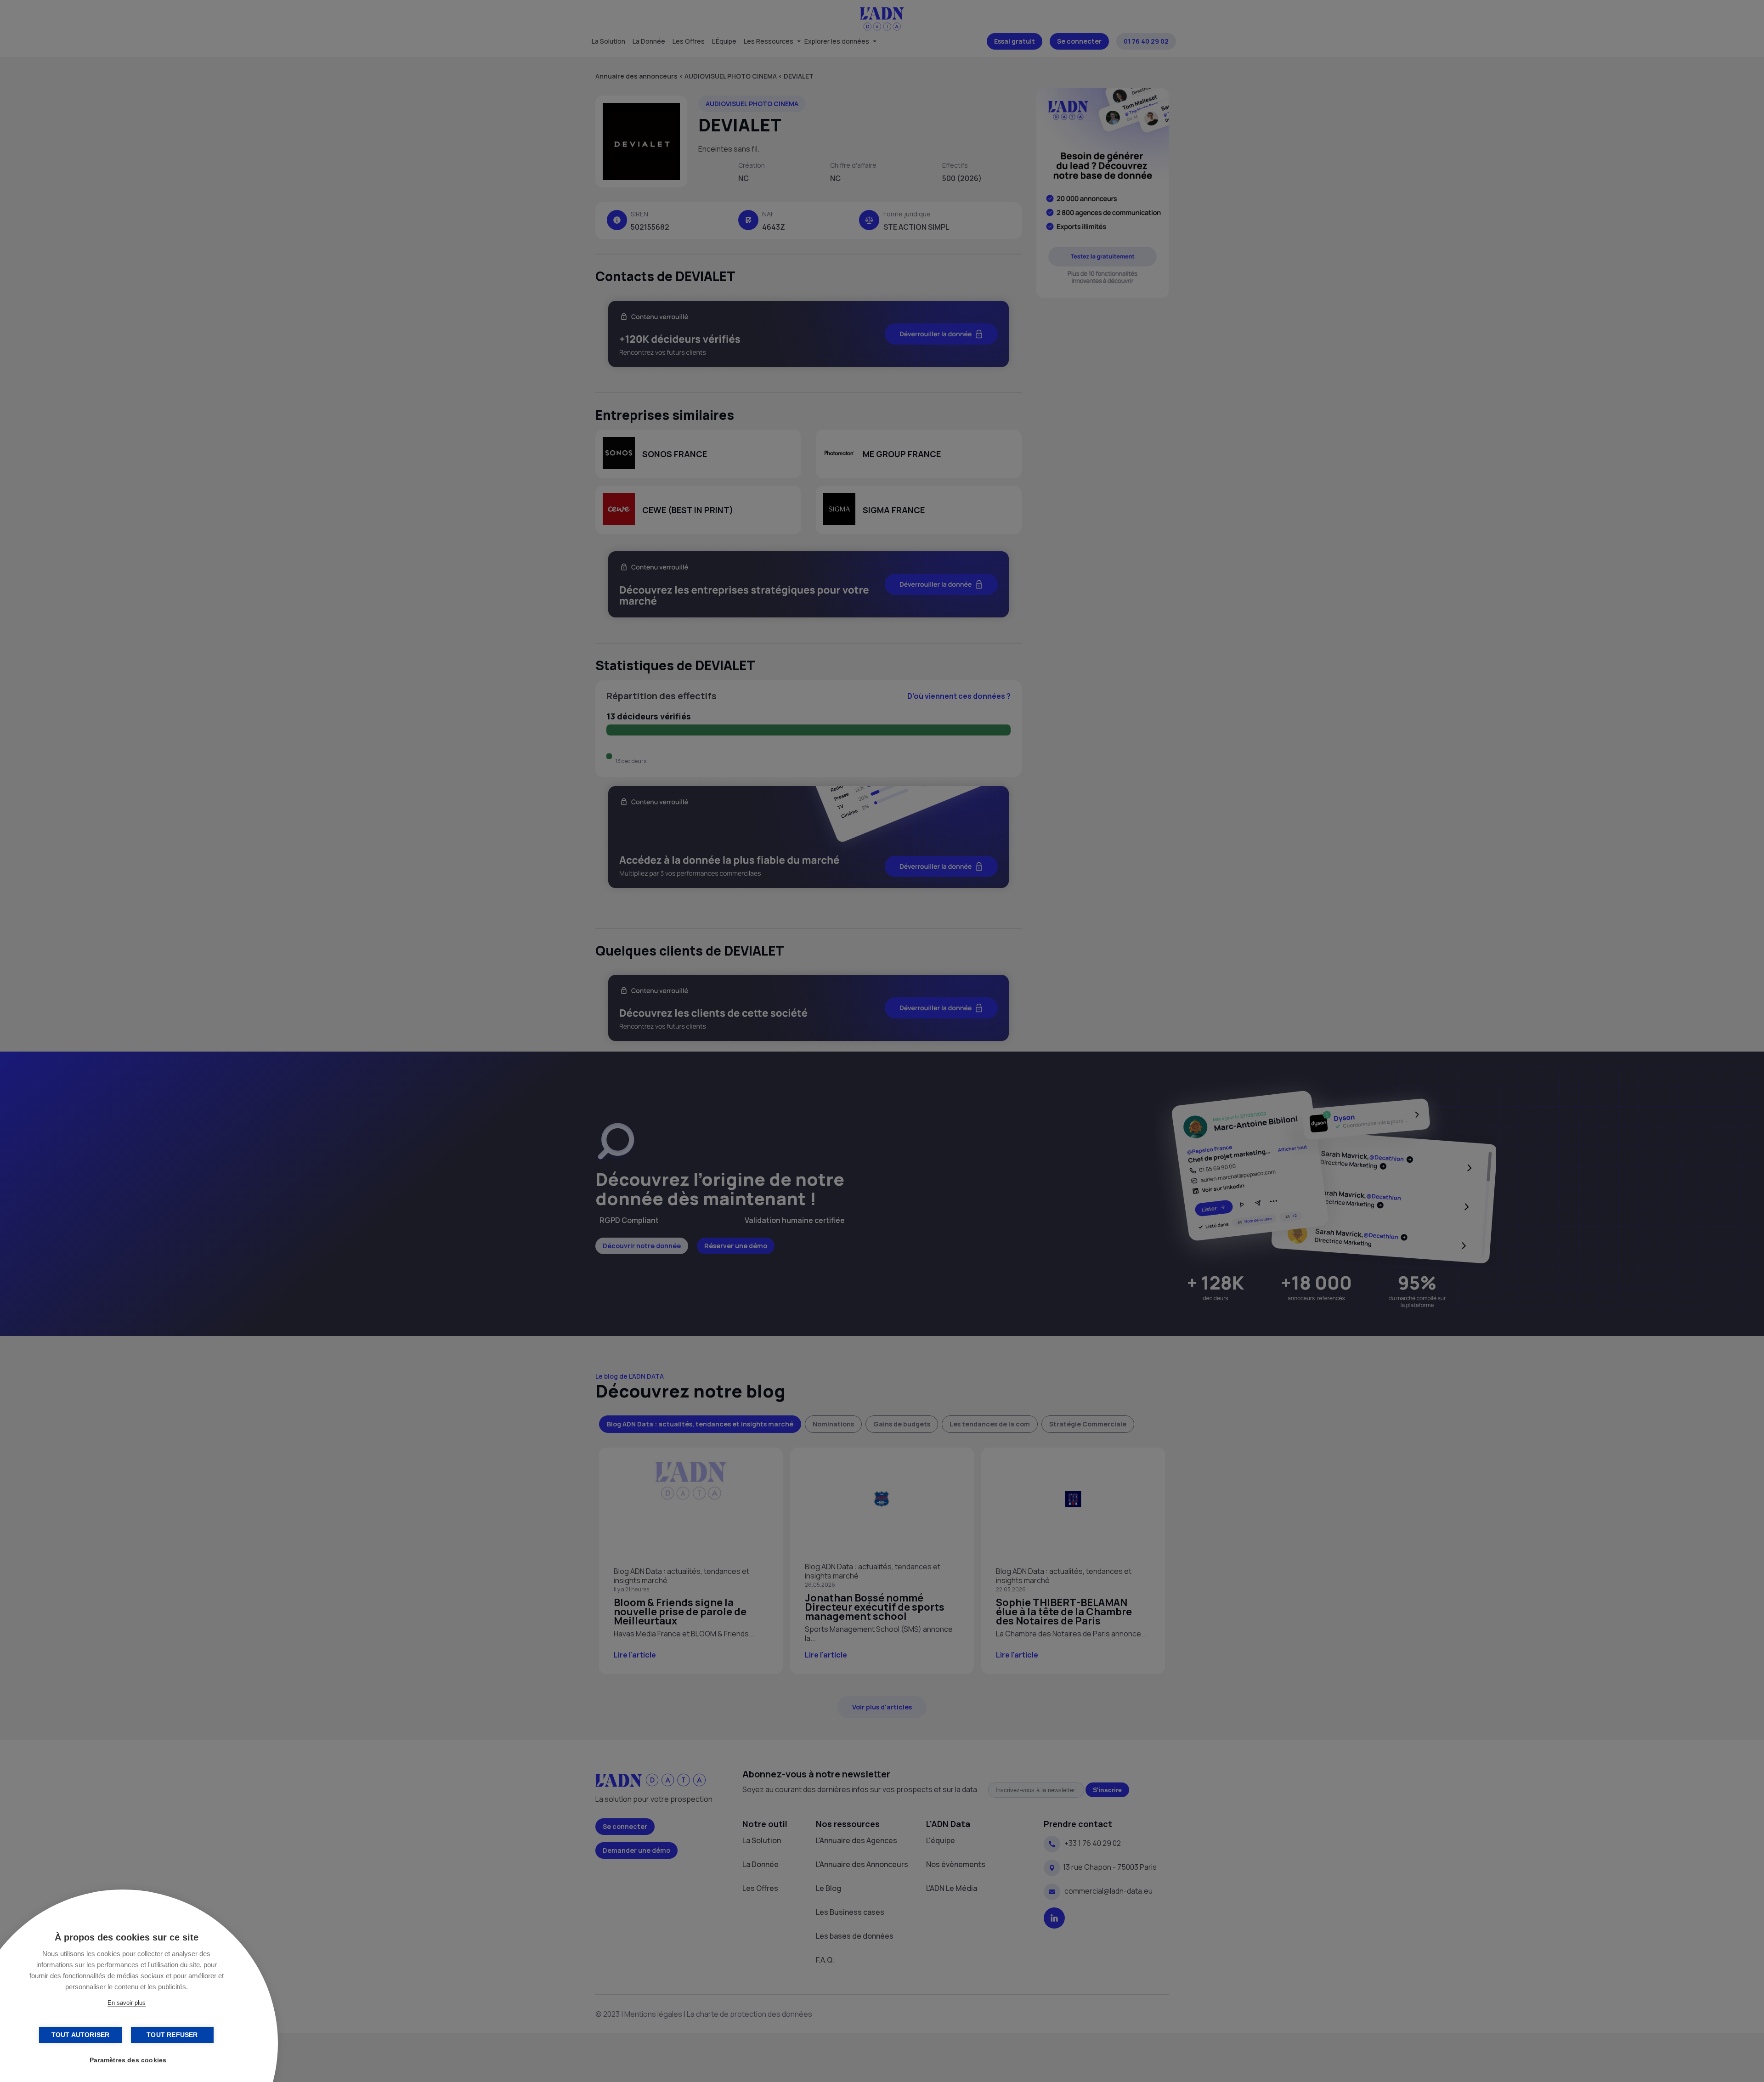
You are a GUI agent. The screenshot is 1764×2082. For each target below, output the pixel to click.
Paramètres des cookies (128, 2060)
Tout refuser (172, 2035)
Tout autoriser (81, 2035)
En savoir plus (127, 2003)
